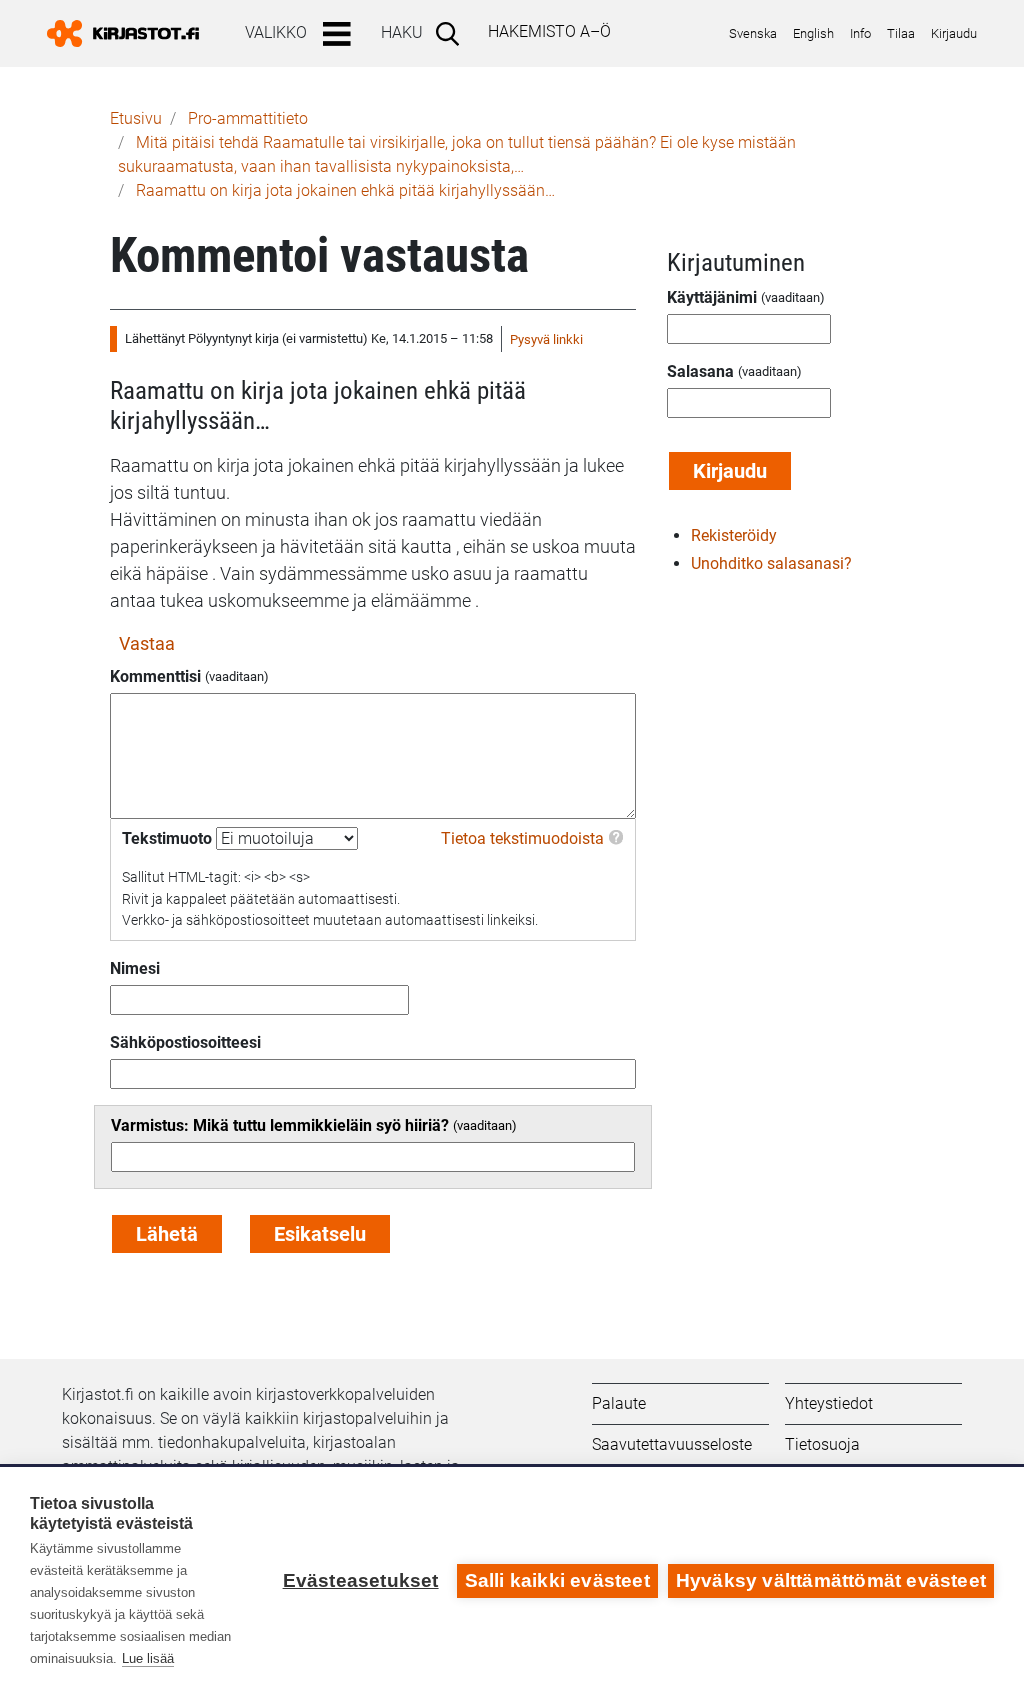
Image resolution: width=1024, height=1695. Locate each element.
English (813, 33)
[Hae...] (451, 33)
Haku (402, 32)
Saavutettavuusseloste (672, 1444)
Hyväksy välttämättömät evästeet (831, 1580)
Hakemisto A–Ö (549, 31)
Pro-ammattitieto (248, 118)
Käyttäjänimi (712, 297)
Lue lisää (148, 1658)
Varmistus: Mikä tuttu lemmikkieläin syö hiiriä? (280, 1125)
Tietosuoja (822, 1444)
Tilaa (901, 33)
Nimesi (135, 968)
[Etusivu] (131, 33)
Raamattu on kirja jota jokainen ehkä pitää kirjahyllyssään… (345, 190)
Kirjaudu (954, 33)
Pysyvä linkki (546, 339)
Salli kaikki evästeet (557, 1580)
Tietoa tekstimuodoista (522, 838)
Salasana (700, 371)
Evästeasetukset (361, 1580)
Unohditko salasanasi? (771, 563)
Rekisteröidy (734, 535)
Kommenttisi (155, 676)
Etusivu (136, 118)
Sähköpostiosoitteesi (185, 1042)
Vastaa (147, 643)
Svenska (753, 33)
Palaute (619, 1403)
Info (860, 33)
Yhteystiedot (829, 1403)
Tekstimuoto (167, 838)
